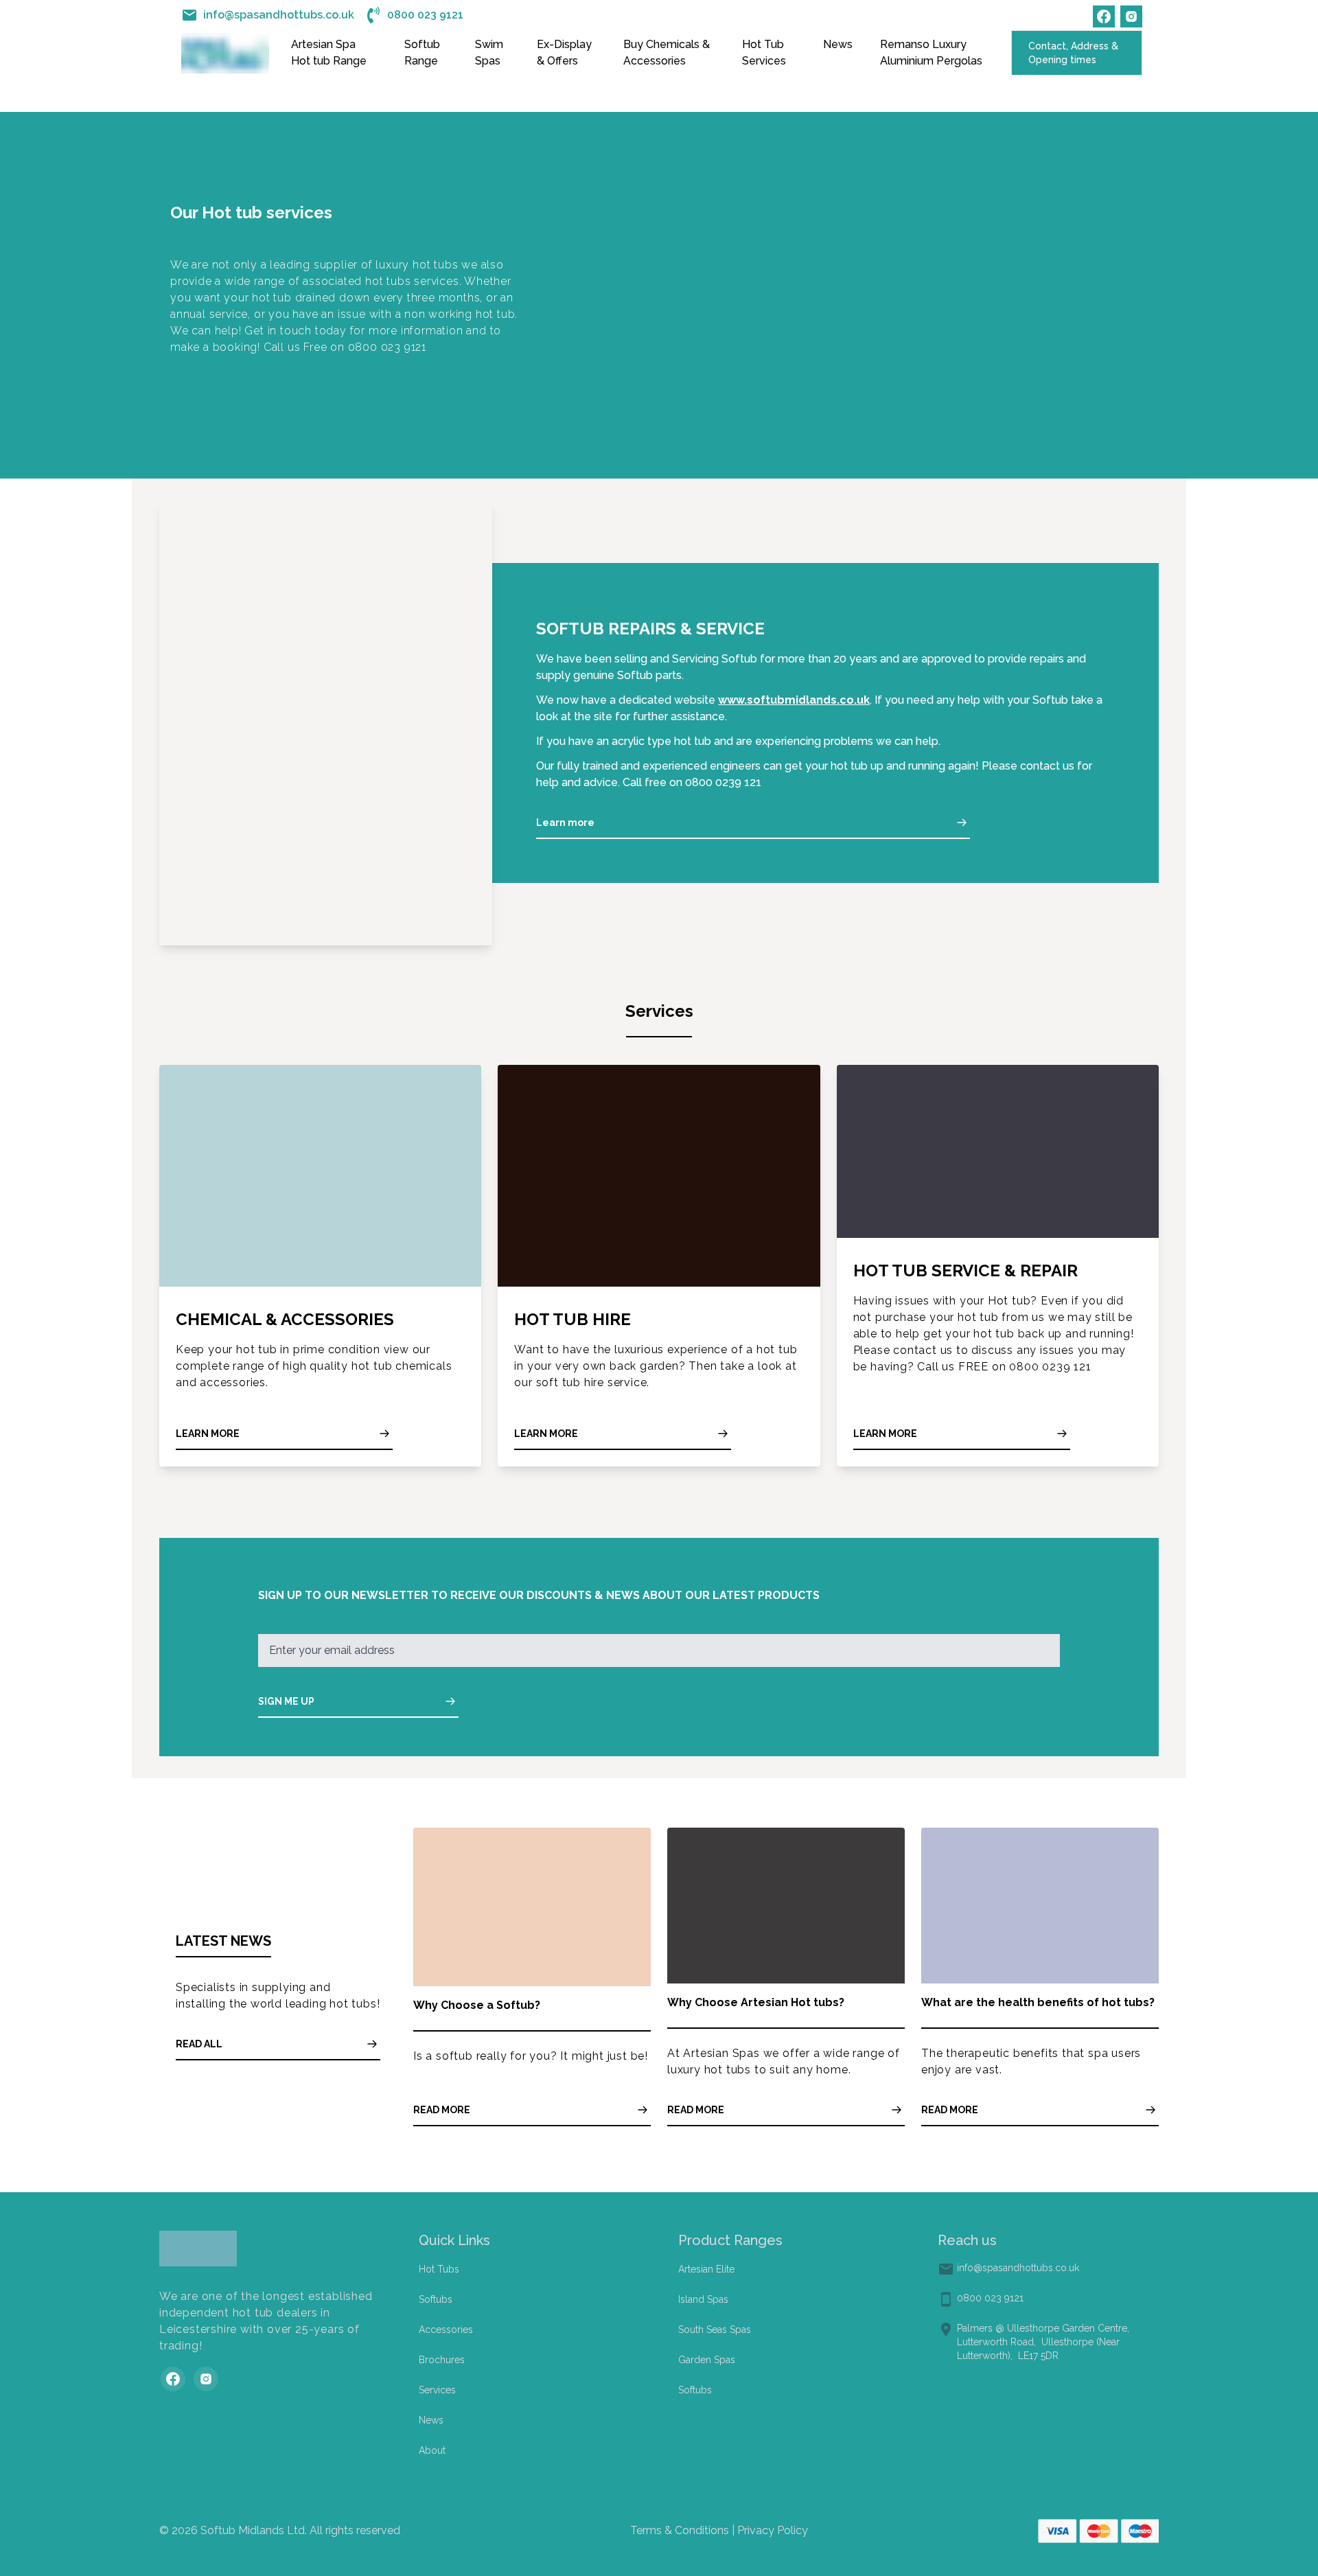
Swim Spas (489, 53)
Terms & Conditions (680, 2530)
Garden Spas (707, 2360)
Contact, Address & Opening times (1073, 53)
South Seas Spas (715, 2330)
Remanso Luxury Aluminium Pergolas (931, 53)
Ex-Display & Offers (564, 53)
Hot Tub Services (764, 53)
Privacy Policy (771, 2530)
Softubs (436, 2299)
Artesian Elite (706, 2269)
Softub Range (422, 53)
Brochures (442, 2360)
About (432, 2450)
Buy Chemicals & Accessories (667, 53)
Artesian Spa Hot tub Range (329, 53)
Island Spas (703, 2299)
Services (437, 2390)
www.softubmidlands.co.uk (794, 700)
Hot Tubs (439, 2269)
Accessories (446, 2330)
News (838, 44)
